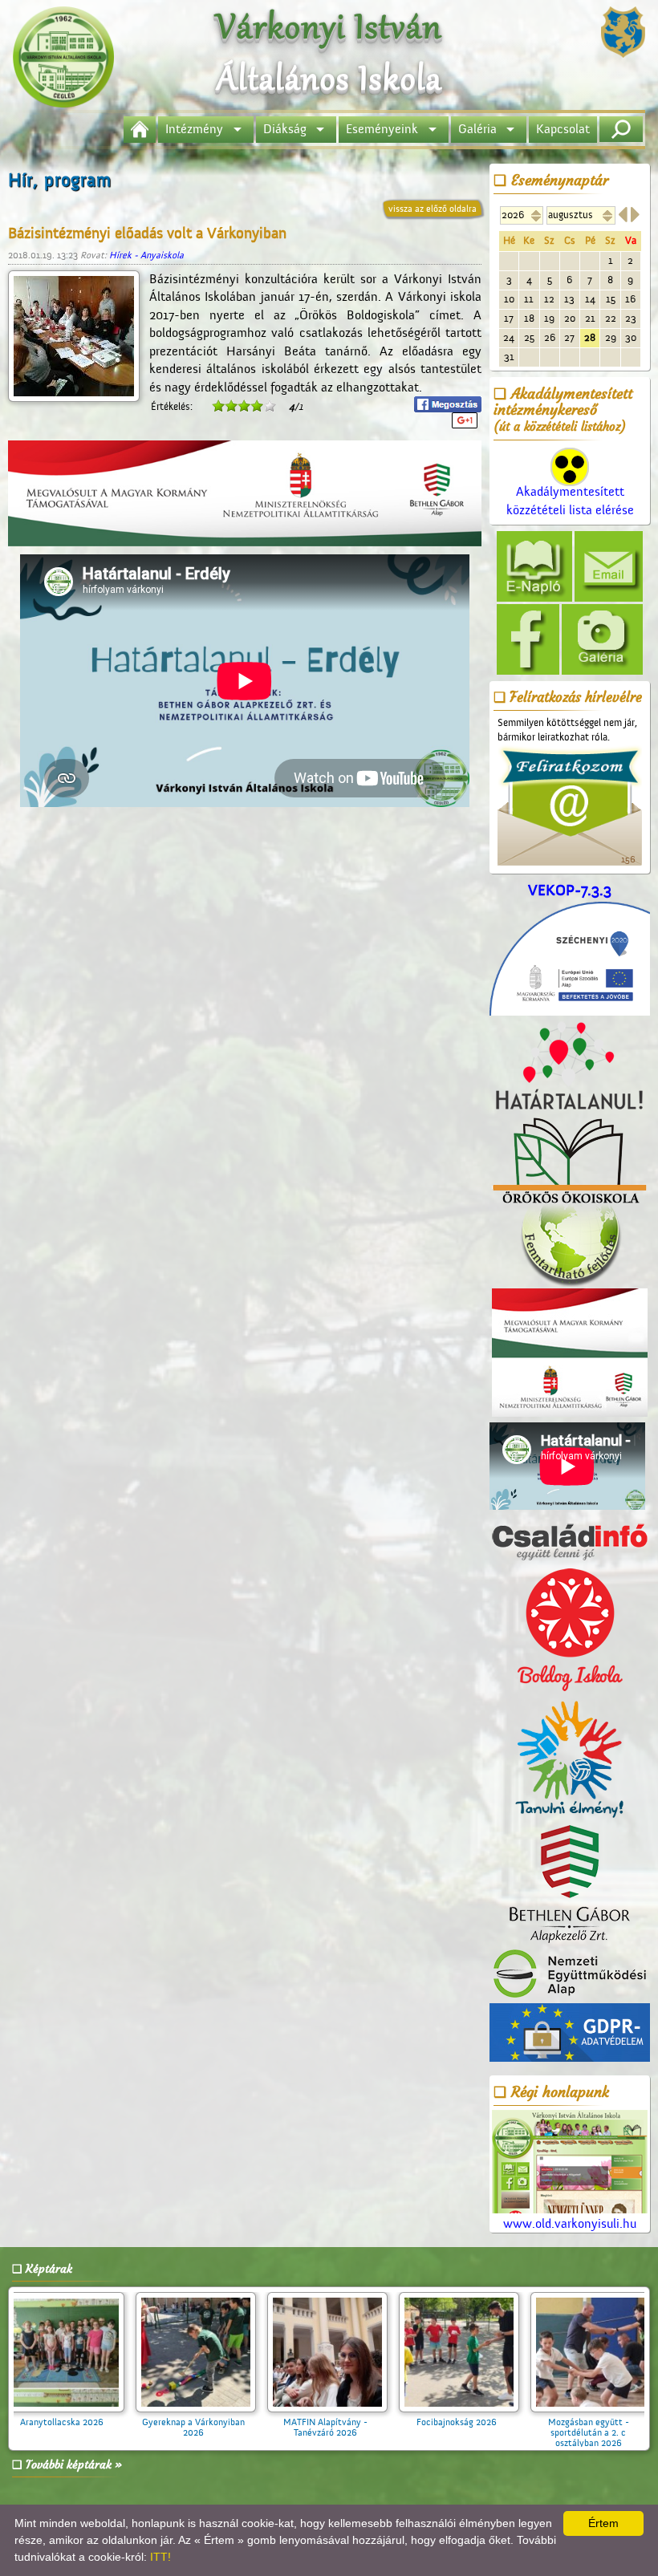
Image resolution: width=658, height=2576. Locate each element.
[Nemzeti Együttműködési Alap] (570, 1974)
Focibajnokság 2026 (219, 2422)
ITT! (160, 2557)
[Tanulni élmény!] (570, 1760)
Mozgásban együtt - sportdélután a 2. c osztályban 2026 (351, 2432)
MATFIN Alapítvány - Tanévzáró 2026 (88, 2427)
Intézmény (194, 129)
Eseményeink (382, 129)
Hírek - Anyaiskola (146, 255)
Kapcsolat (563, 129)
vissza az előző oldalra (433, 209)
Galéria (477, 129)
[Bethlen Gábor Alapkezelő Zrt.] (570, 1885)
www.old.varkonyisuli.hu (570, 2224)
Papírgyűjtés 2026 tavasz (482, 2422)
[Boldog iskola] (570, 1630)
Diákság (285, 129)
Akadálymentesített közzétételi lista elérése (570, 501)
